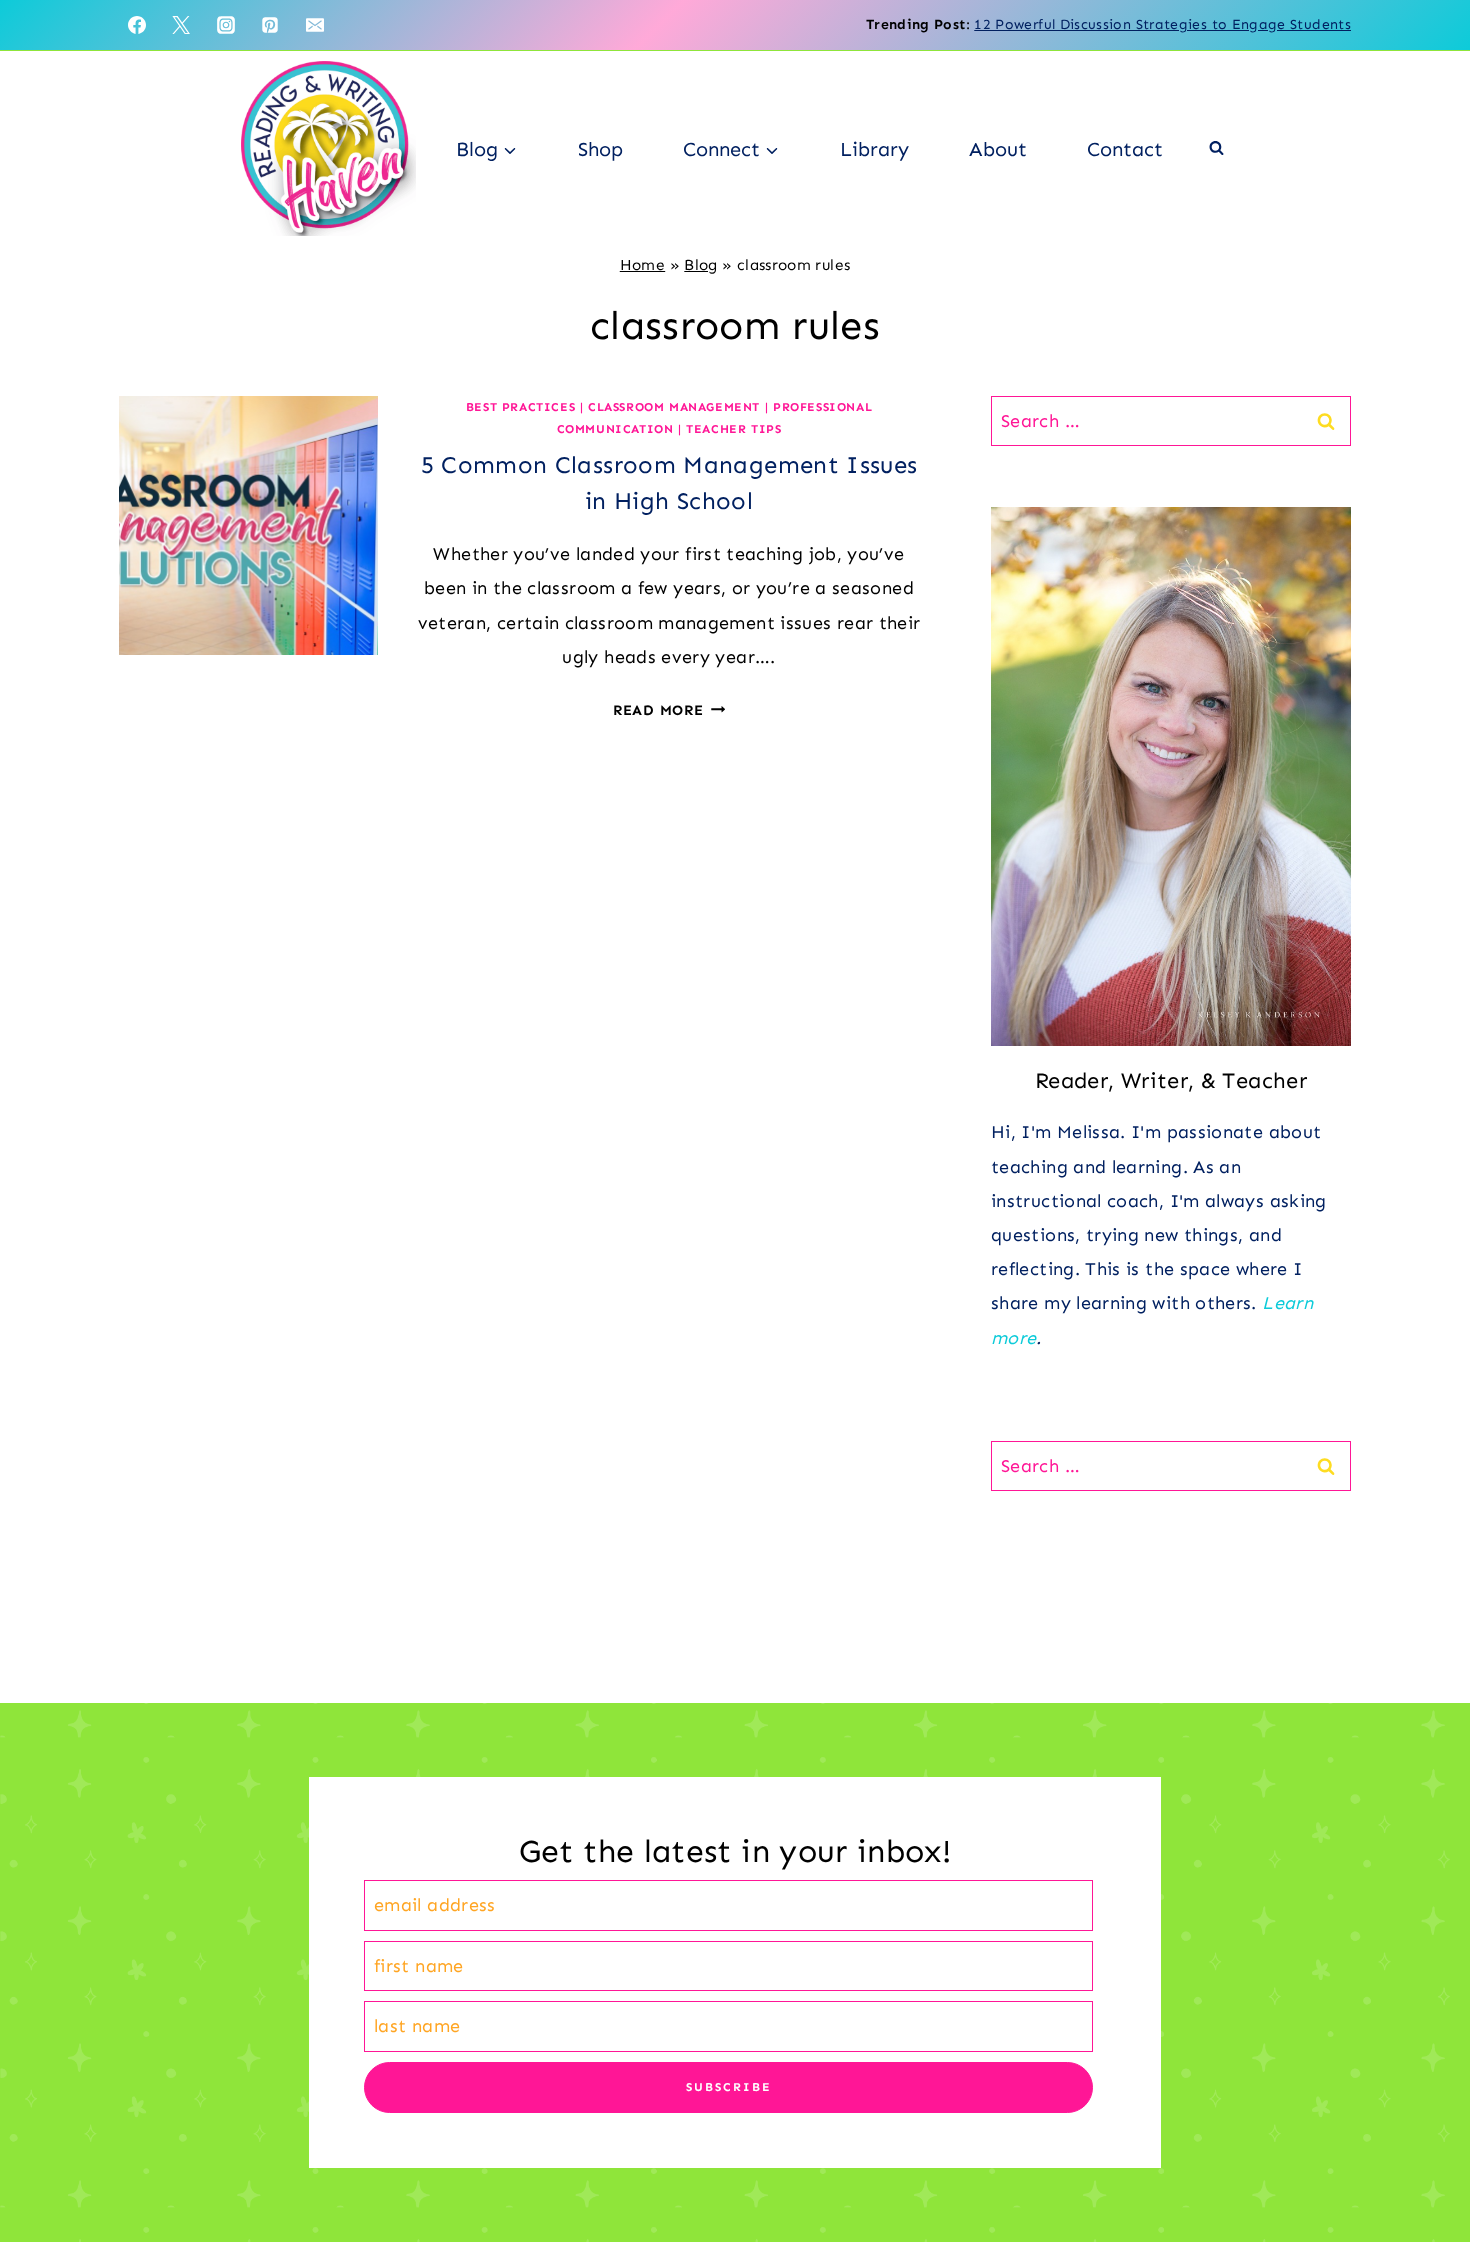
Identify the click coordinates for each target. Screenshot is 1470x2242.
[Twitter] (181, 25)
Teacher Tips (733, 429)
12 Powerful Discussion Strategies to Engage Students (1162, 24)
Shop (600, 149)
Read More (669, 710)
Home (642, 265)
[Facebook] (137, 25)
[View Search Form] (1216, 148)
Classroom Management (674, 407)
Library (874, 149)
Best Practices (520, 407)
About (998, 149)
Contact (1125, 149)
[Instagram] (226, 25)
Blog (700, 265)
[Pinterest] (270, 25)
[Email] (315, 25)
